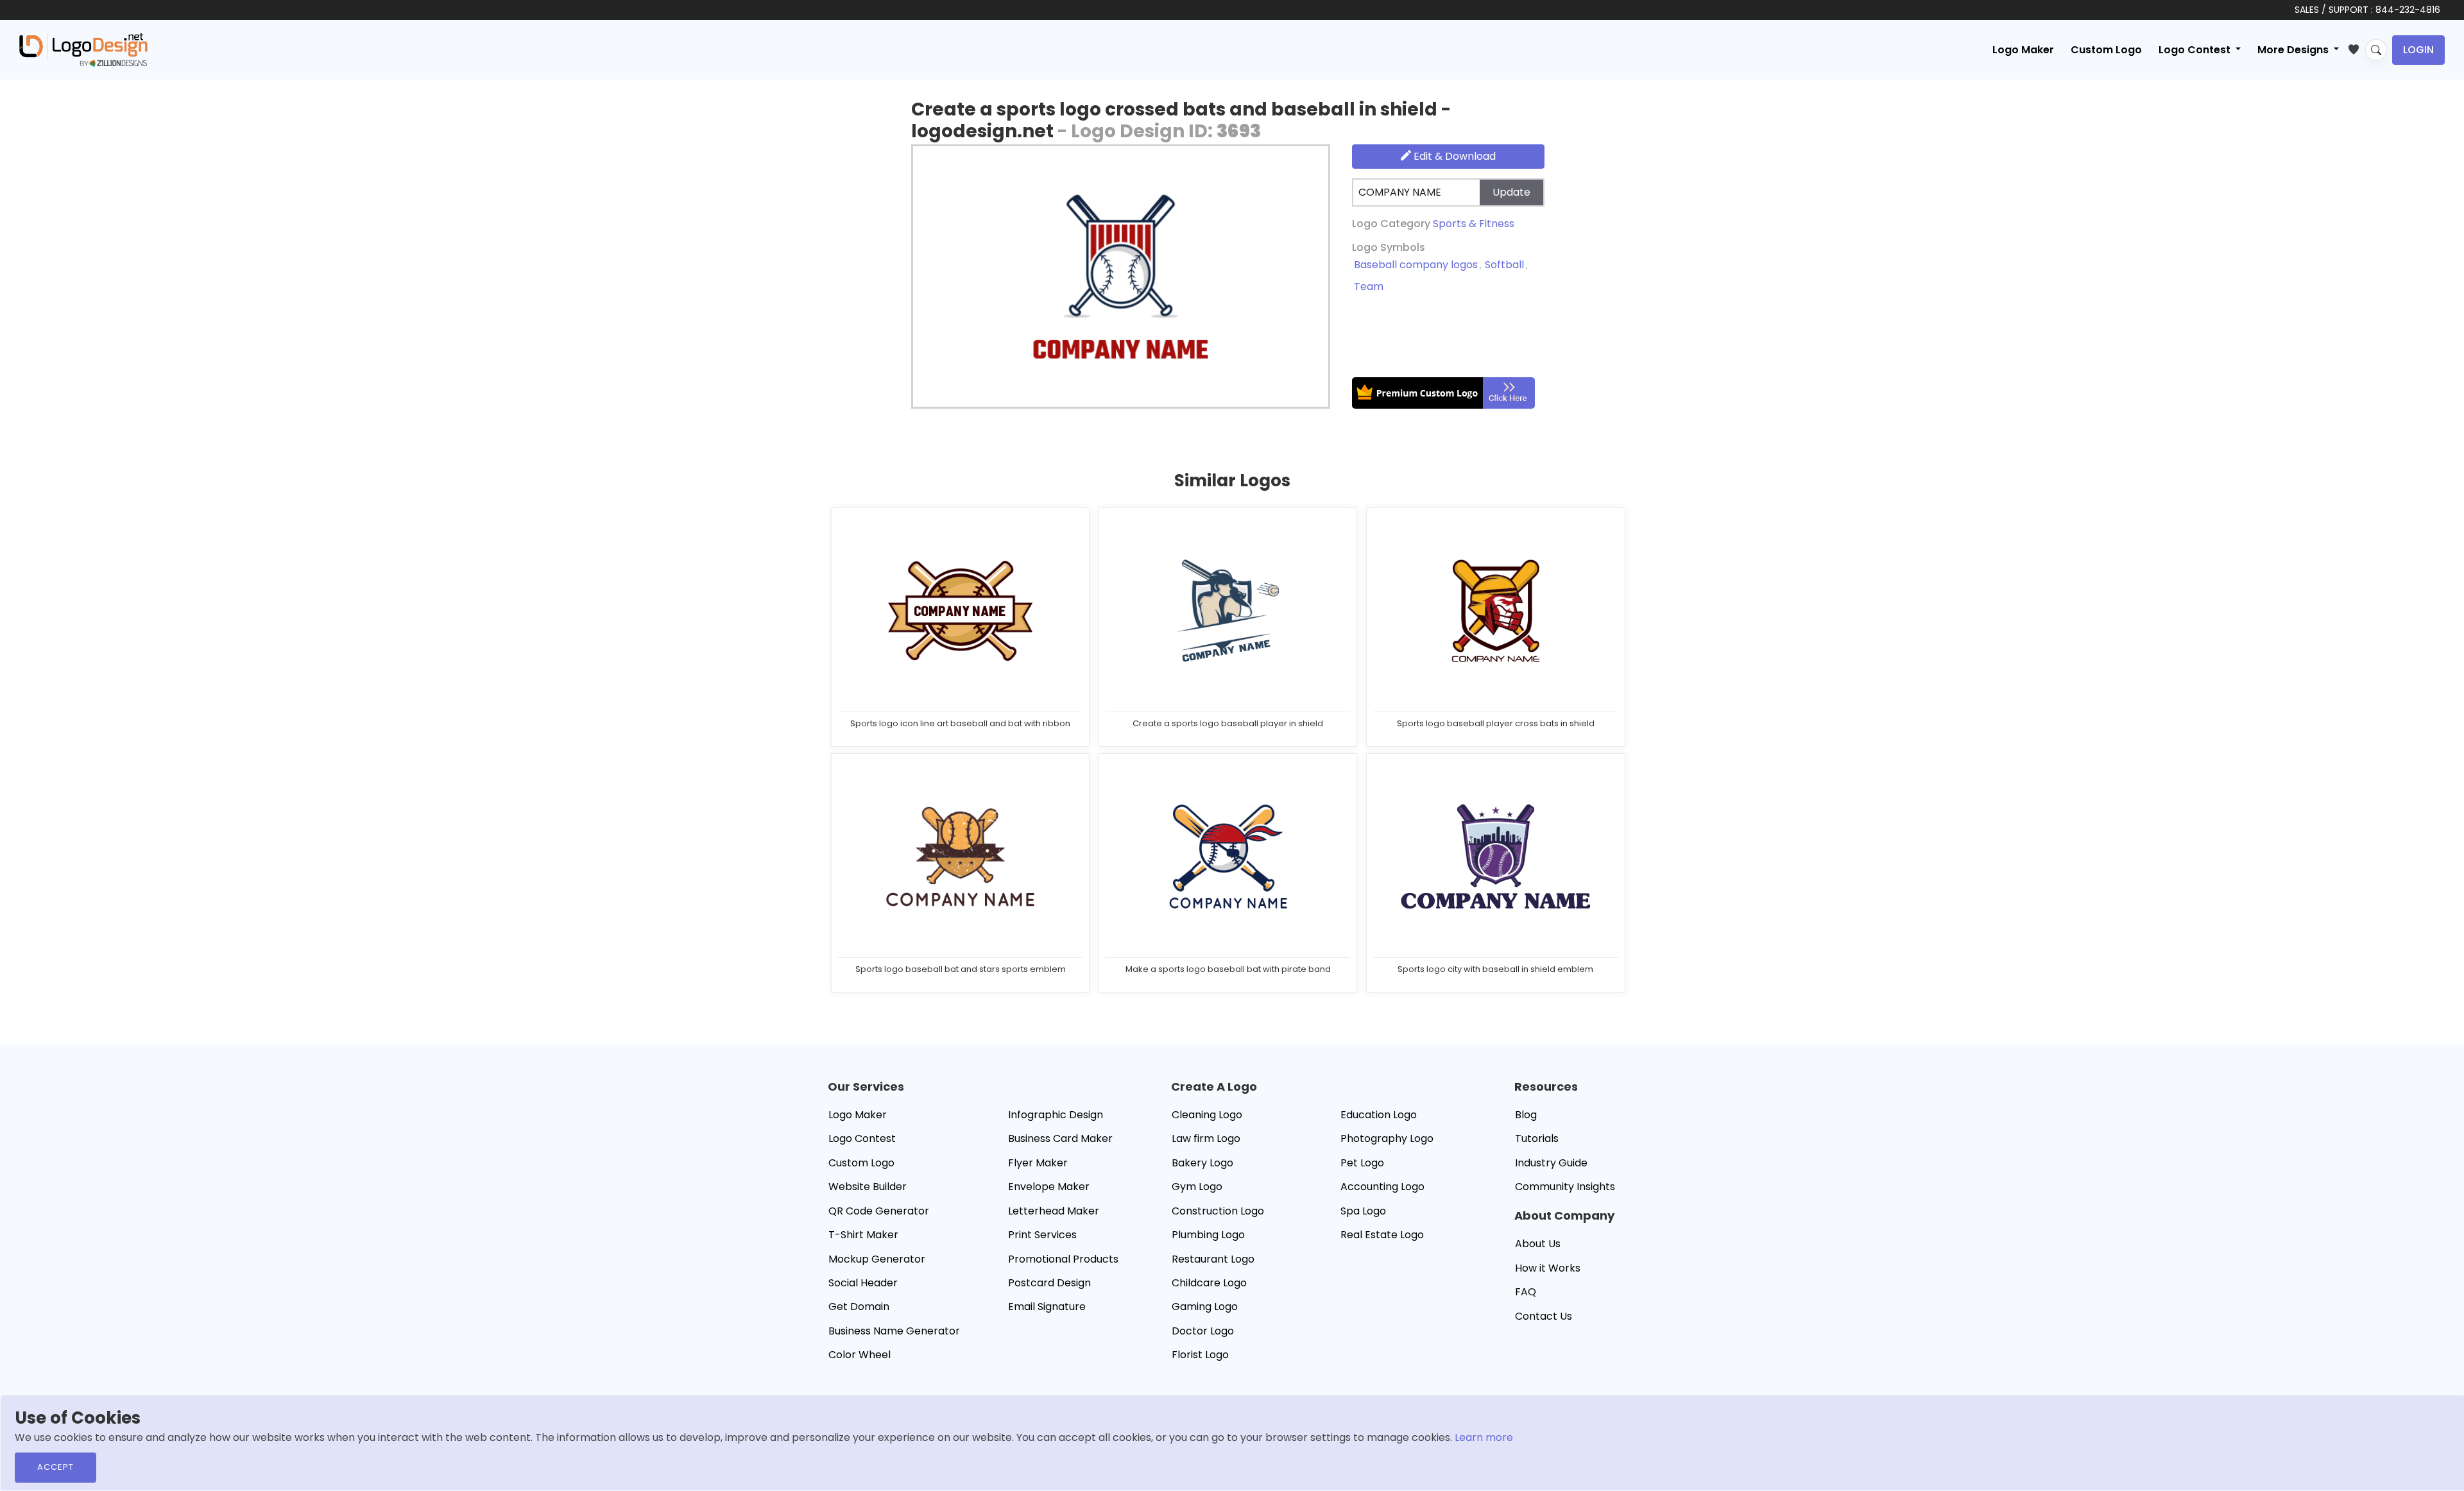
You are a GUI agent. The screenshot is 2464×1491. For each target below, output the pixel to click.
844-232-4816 (2408, 10)
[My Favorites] (2357, 47)
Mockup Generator (877, 1259)
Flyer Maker (1038, 1163)
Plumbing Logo (1208, 1235)
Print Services (1042, 1235)
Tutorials (1537, 1138)
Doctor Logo (1203, 1331)
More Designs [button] (2294, 50)
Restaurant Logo (1213, 1259)
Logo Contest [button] (2196, 50)
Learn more (1484, 1437)
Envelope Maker (1049, 1187)
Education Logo (1379, 1115)
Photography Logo (1387, 1138)
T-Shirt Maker (863, 1235)
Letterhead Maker (1054, 1211)
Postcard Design (1049, 1283)
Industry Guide (1551, 1163)
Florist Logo (1200, 1355)
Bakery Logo (1202, 1163)
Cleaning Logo (1207, 1115)
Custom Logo (2106, 50)
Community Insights (1565, 1187)
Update (1511, 192)
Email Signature (1047, 1307)
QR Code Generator (879, 1211)
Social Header (863, 1283)
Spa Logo (1363, 1211)
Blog (1526, 1115)
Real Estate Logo (1382, 1235)
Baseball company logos (1416, 265)
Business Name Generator (894, 1331)
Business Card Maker (1060, 1138)
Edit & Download (1453, 156)
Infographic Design (1056, 1115)
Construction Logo (1218, 1211)
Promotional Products (1063, 1259)
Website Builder (868, 1187)
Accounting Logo (1382, 1187)
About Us (1538, 1244)
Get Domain (859, 1307)
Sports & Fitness (1474, 224)
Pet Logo (1362, 1163)
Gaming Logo (1205, 1307)
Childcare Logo (1209, 1283)
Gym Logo (1197, 1187)
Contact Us (1544, 1316)
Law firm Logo (1206, 1138)
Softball (1504, 265)
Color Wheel (860, 1355)
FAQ (1526, 1292)
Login (2418, 50)
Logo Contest (862, 1138)
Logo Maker (2023, 50)
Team (1369, 286)
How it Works (1548, 1268)
